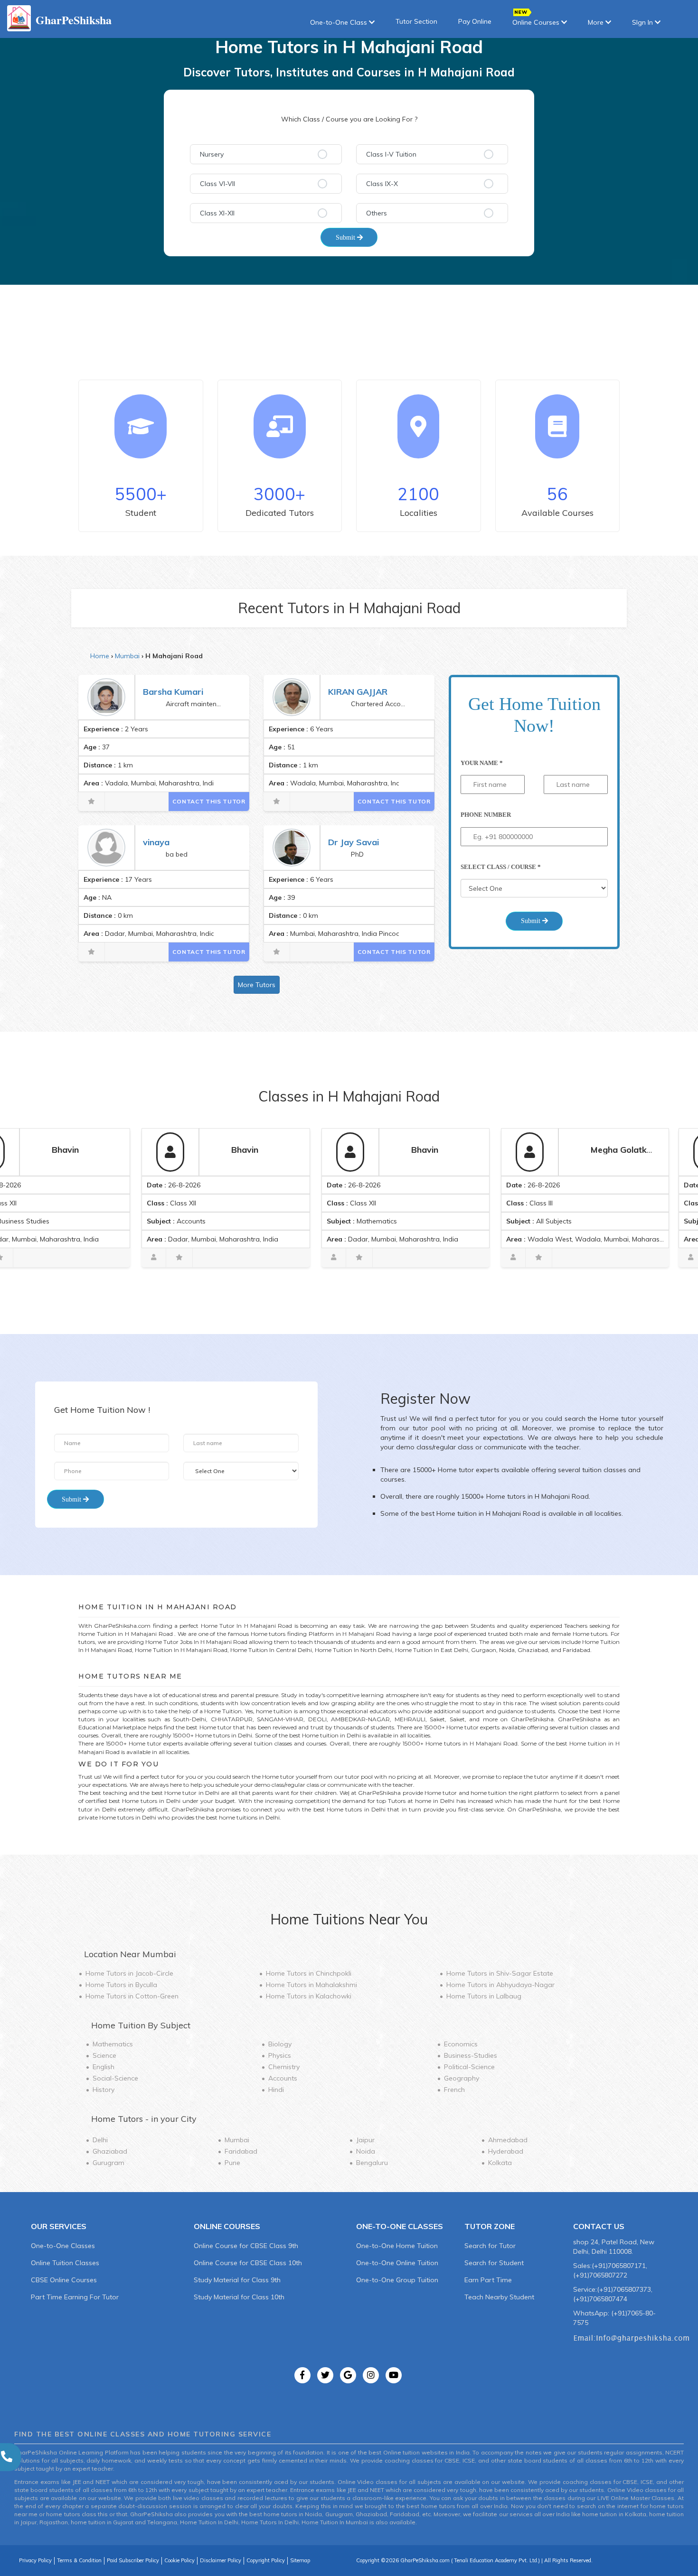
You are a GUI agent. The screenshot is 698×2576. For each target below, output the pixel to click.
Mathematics (113, 2044)
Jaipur (365, 2140)
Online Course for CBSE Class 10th (248, 2263)
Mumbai (127, 656)
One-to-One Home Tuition (397, 2246)
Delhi (100, 2140)
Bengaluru (372, 2163)
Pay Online (475, 21)
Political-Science (469, 2067)
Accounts (283, 2078)
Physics (280, 2055)
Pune (232, 2163)
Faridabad (241, 2151)
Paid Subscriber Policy (133, 2560)
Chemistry (284, 2067)
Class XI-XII (217, 213)
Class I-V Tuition (391, 154)
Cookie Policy (179, 2560)
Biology (280, 2044)
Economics (461, 2044)
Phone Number (486, 815)
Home (100, 656)
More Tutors (257, 985)
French (454, 2090)
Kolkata (500, 2163)
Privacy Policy (35, 2560)
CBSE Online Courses (64, 2280)
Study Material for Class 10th (239, 2297)
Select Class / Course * (501, 867)
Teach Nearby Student (499, 2297)
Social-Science (115, 2078)
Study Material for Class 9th (237, 2280)
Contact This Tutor (209, 801)
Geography (462, 2078)
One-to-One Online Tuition (397, 2263)
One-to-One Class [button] (340, 22)
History (104, 2090)
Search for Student (494, 2263)
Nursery (212, 154)
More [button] (597, 22)
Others (377, 213)
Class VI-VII (217, 184)
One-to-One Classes (63, 2246)
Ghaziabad (110, 2151)
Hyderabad (506, 2151)
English (104, 2067)
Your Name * (482, 763)
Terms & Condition (79, 2560)
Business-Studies (471, 2055)
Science (104, 2055)
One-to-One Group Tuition (397, 2280)
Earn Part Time (488, 2280)
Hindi (276, 2090)
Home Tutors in (129, 1973)
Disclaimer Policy (221, 2560)
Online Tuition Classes (65, 2263)
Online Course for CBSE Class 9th (246, 2246)
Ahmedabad (508, 2140)
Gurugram (108, 2163)
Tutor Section (416, 21)
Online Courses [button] (537, 22)
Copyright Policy (266, 2560)
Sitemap (300, 2560)
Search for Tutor (490, 2246)
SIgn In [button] (643, 22)
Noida (366, 2151)
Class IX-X (382, 184)
